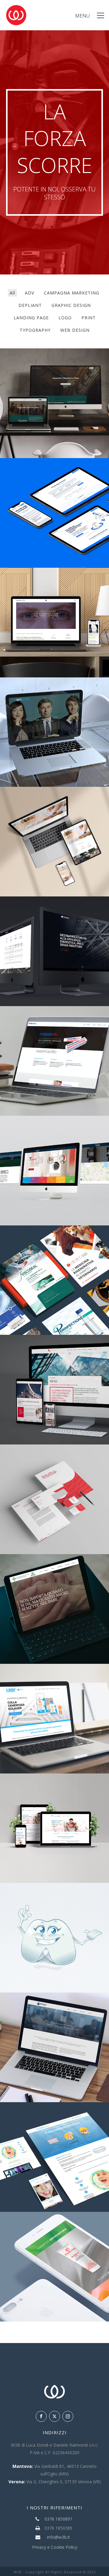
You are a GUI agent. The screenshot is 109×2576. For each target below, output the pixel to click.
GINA (55, 1904)
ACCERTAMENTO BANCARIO (55, 479)
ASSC (55, 1575)
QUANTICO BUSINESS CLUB (55, 369)
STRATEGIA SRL (55, 2013)
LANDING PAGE (31, 318)
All (12, 293)
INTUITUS (55, 1465)
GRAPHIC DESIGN (71, 305)
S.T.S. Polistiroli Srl (55, 1136)
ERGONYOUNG (55, 698)
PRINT (89, 318)
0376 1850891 (58, 2519)
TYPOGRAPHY (35, 330)
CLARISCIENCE (55, 1356)
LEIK (55, 1684)
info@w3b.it (58, 2537)
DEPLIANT (30, 305)
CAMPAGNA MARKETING (72, 293)
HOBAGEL (55, 1027)
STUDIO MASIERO (55, 1794)
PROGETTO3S (55, 588)
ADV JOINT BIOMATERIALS (55, 1246)
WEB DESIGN (75, 330)
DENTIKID (55, 2118)
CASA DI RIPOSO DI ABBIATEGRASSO (55, 808)
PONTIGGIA (55, 917)
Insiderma (55, 2232)
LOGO (65, 318)
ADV (30, 293)
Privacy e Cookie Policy (55, 2547)
